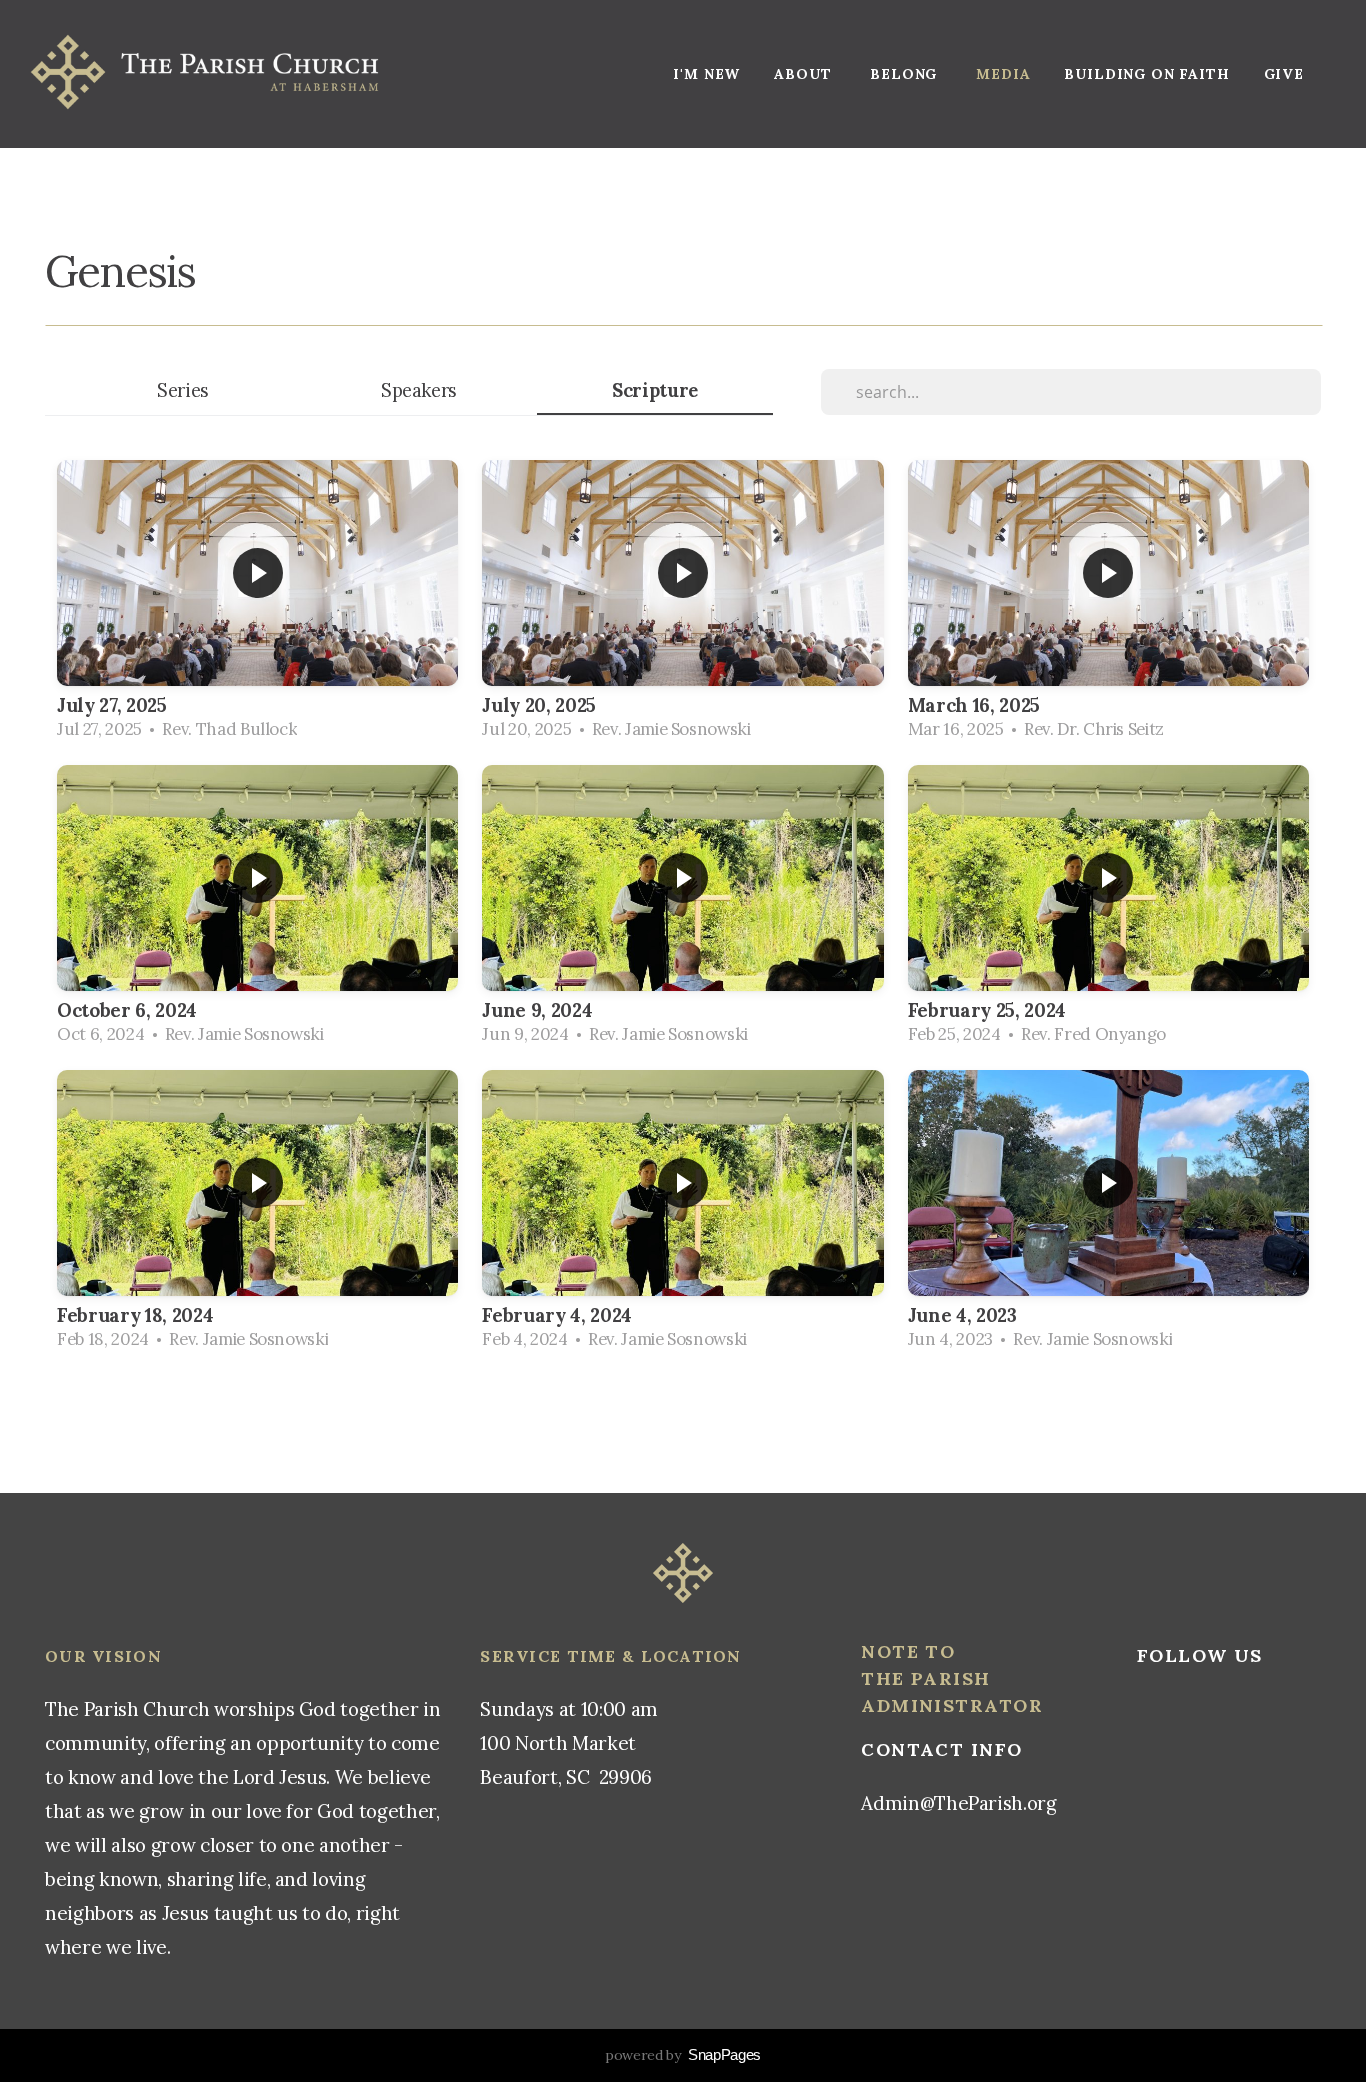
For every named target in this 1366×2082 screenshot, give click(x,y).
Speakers (419, 390)
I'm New (706, 74)
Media (1003, 74)
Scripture (655, 390)
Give (1284, 74)
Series (183, 390)
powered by (683, 2055)
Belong (906, 74)
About (805, 74)
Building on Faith (1146, 74)
